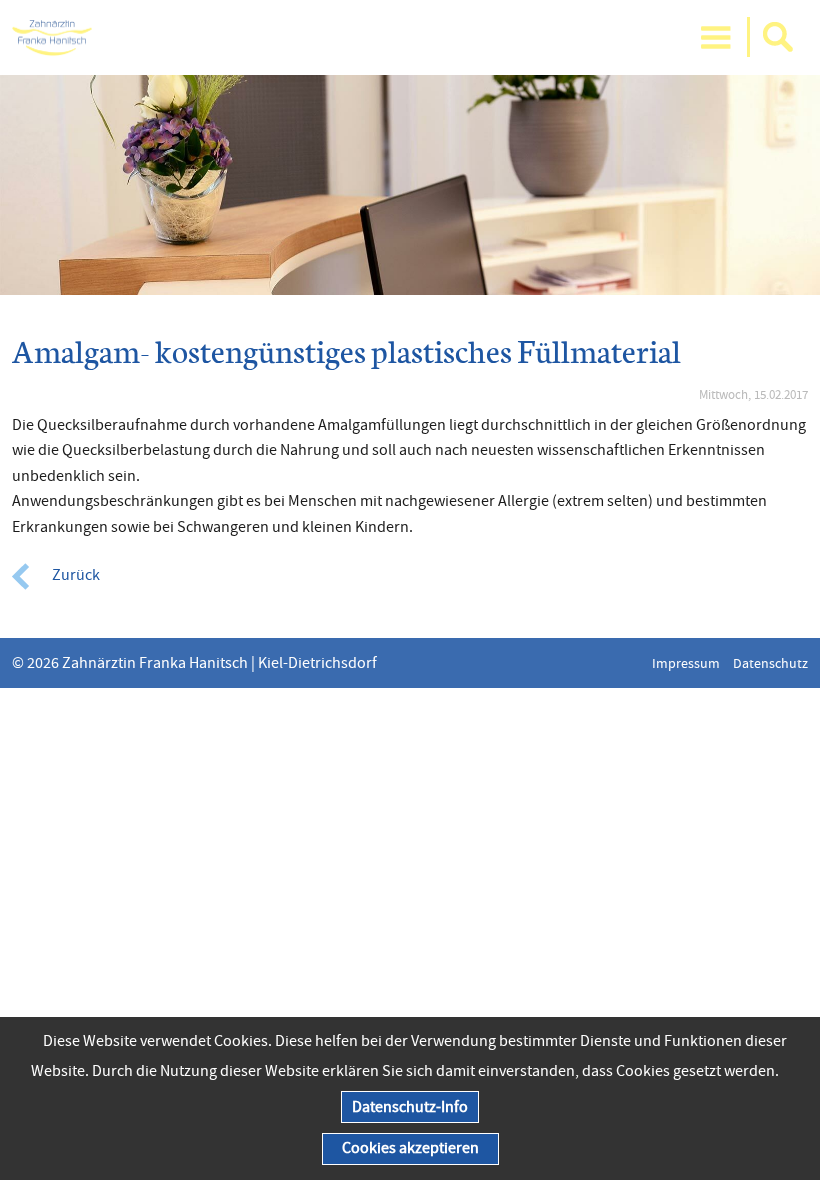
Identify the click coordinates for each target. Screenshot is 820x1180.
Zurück (76, 575)
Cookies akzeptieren (410, 1148)
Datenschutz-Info (410, 1107)
